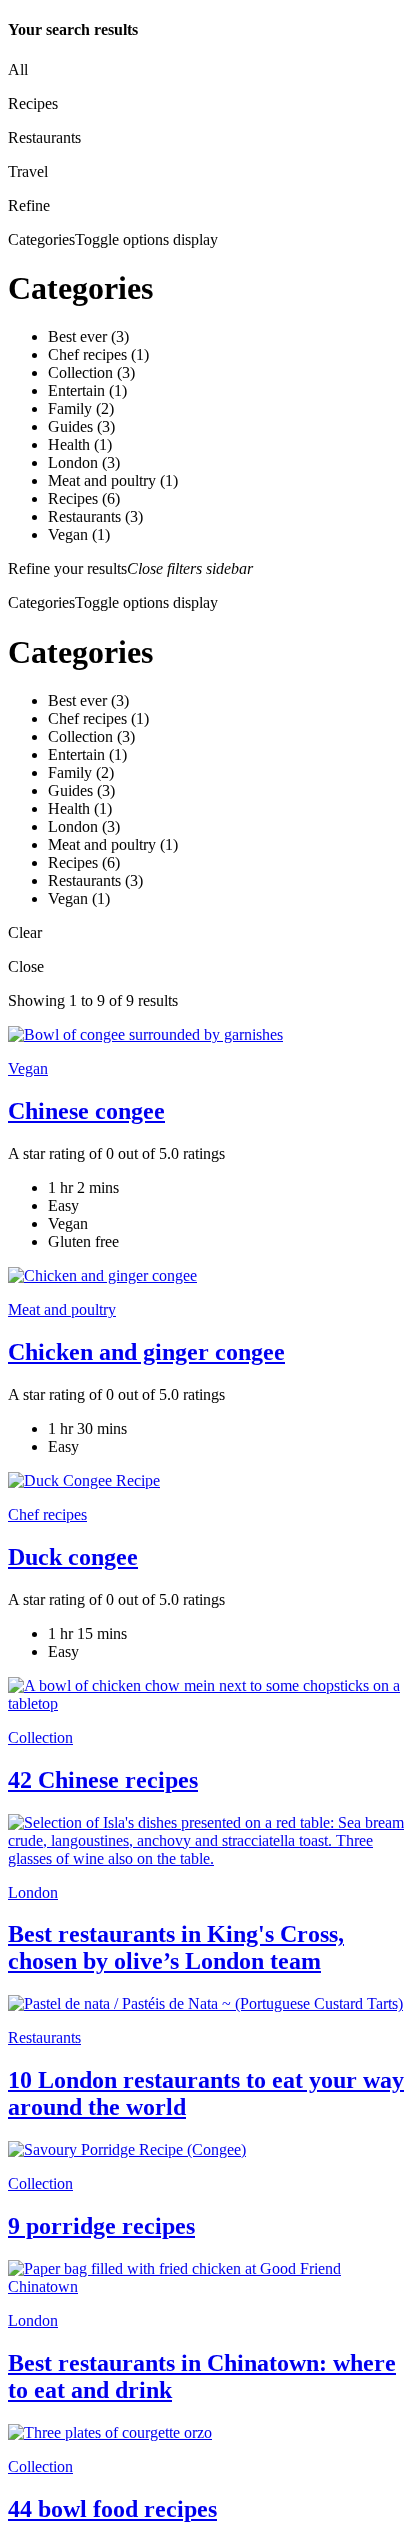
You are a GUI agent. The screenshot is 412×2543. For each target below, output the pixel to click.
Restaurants (44, 2037)
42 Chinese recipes (103, 1780)
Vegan (28, 1068)
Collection (40, 1737)
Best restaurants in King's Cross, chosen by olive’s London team (176, 1947)
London (33, 1892)
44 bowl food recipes (112, 2509)
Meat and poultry (62, 1309)
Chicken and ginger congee (146, 1352)
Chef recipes (47, 1514)
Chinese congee (86, 1111)
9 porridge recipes (101, 2226)
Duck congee (73, 1557)
